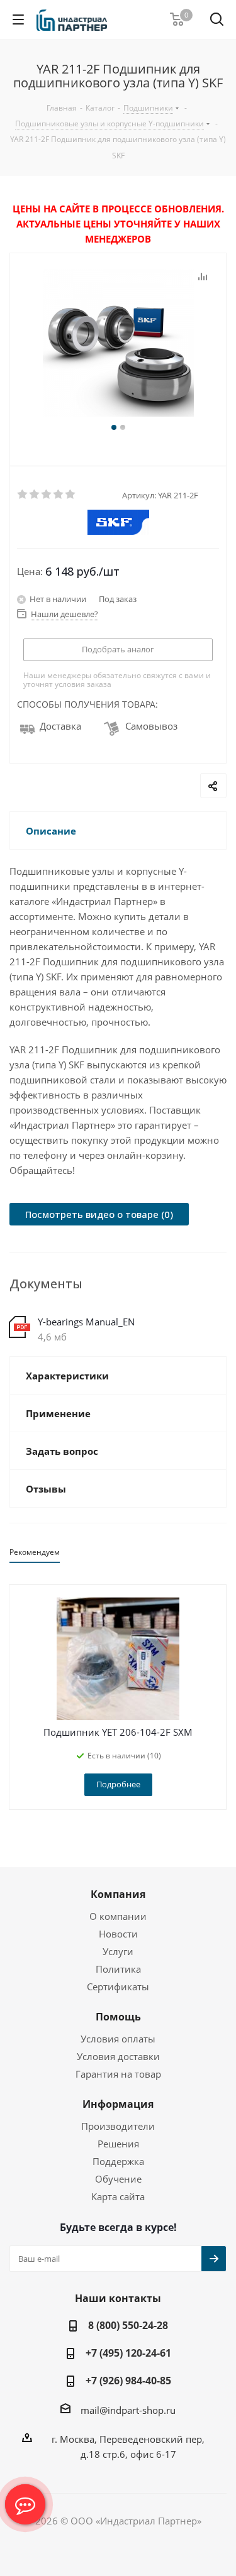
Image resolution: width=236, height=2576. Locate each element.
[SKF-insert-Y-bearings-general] (118, 344)
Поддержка (118, 2161)
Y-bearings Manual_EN (86, 1322)
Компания (118, 1894)
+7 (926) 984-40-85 (128, 2381)
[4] (59, 495)
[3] (47, 495)
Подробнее (118, 1784)
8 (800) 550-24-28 (128, 2325)
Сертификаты (118, 1987)
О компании (118, 1916)
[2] (35, 495)
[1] (23, 495)
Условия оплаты (118, 2039)
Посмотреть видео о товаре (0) (99, 1214)
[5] (71, 495)
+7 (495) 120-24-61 (128, 2353)
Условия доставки (118, 2056)
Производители (118, 2126)
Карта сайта (118, 2196)
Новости (118, 1934)
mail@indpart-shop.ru (128, 2410)
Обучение (118, 2179)
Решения (118, 2144)
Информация (118, 2104)
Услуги (118, 1951)
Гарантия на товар (118, 2074)
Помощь (118, 2017)
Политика (118, 1969)
